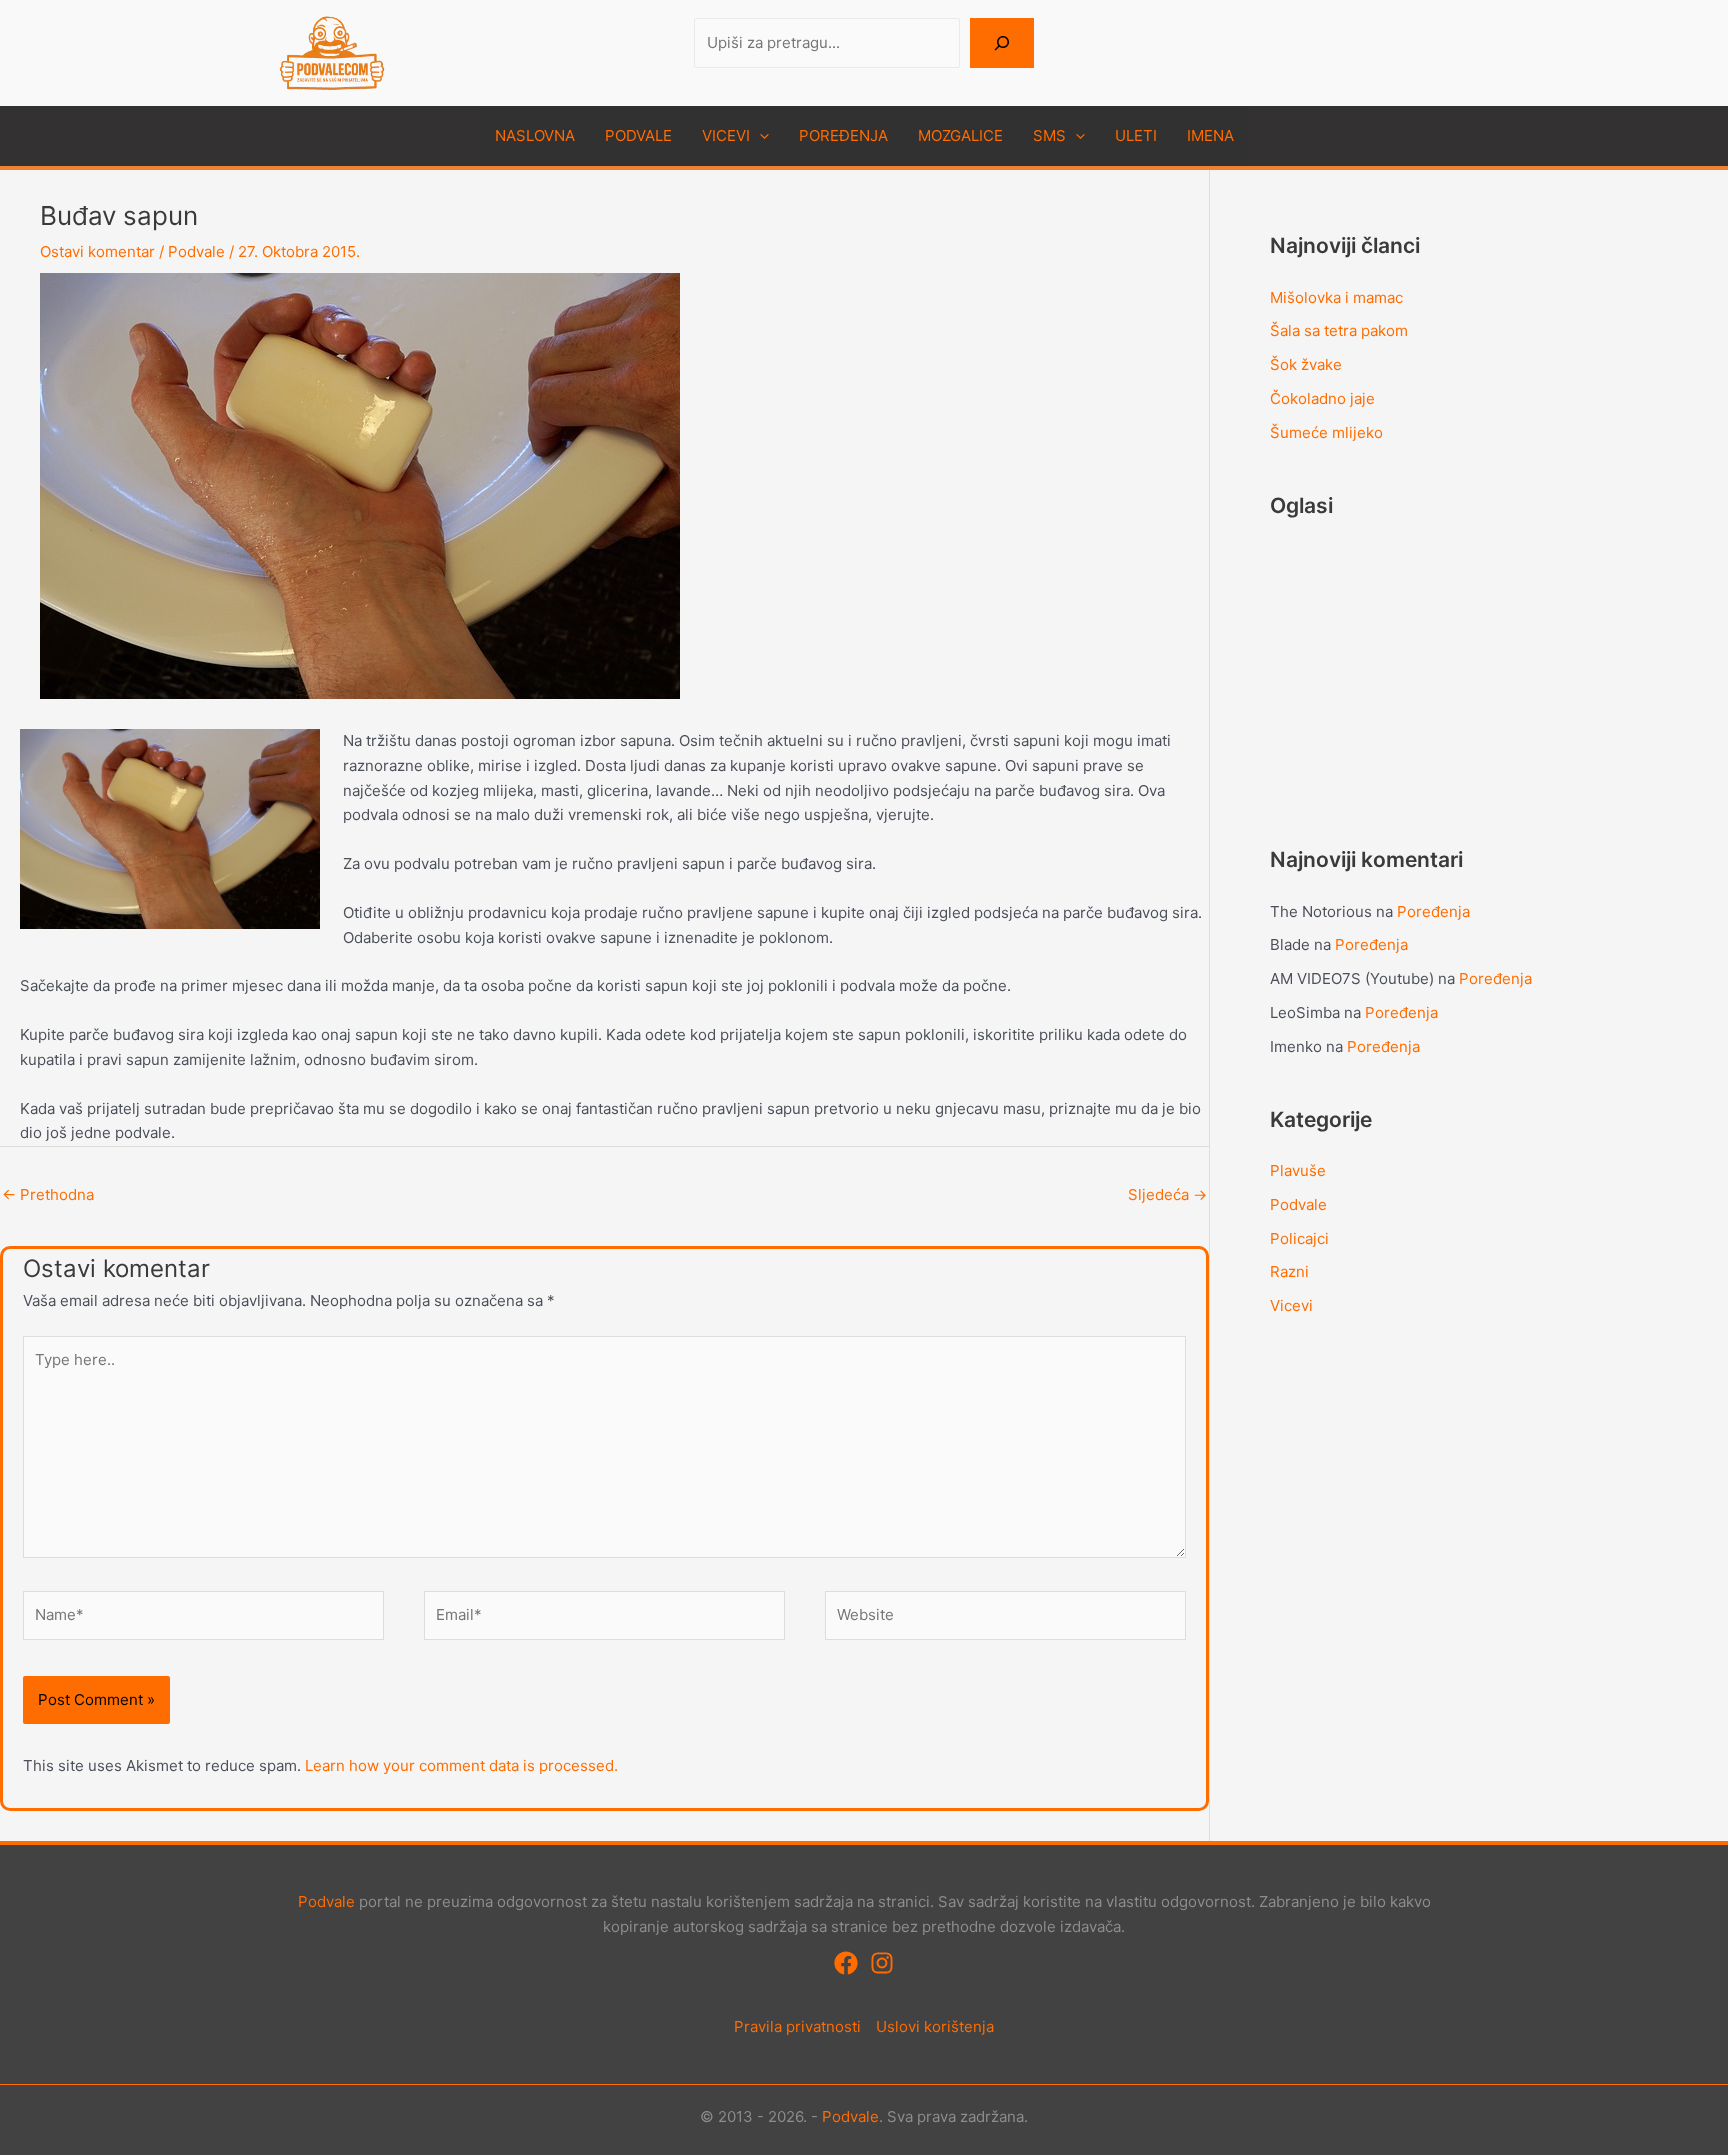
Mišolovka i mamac (1336, 297)
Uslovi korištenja (935, 2026)
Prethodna (48, 1194)
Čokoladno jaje (1322, 398)
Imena (1210, 135)
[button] (759, 136)
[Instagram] (882, 1963)
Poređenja (843, 135)
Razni (1289, 1271)
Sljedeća (1167, 1194)
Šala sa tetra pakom (1339, 330)
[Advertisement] (1420, 667)
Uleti (1136, 135)
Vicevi (726, 135)
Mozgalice (960, 135)
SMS (1049, 135)
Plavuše (1298, 1170)
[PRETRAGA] (1002, 43)
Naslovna (535, 135)
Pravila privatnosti (797, 2026)
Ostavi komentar (97, 251)
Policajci (1299, 1238)
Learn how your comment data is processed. (461, 1765)
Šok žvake (1306, 364)
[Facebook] (846, 1963)
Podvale (638, 135)
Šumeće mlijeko (1326, 432)
